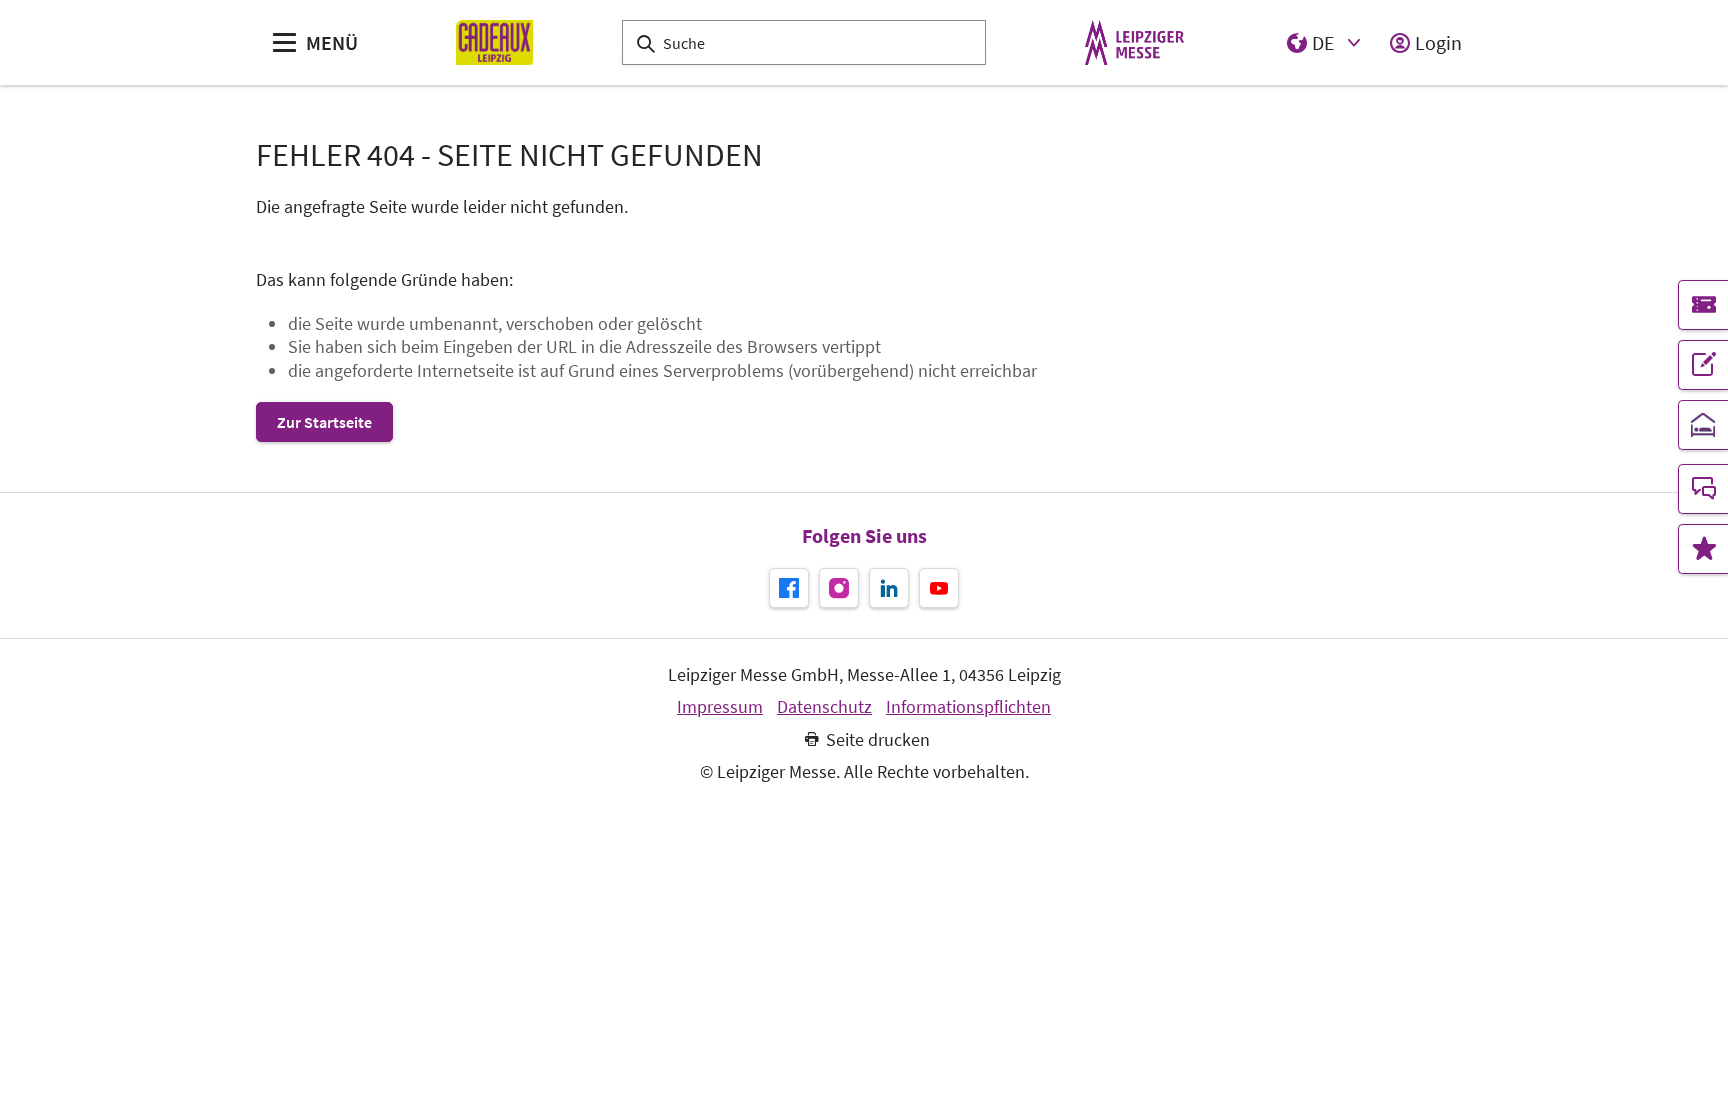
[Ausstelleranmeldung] (1703, 365)
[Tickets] (1703, 305)
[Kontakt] (1703, 489)
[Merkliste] (1703, 549)
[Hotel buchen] (1703, 425)
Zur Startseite (324, 422)
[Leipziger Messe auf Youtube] (939, 588)
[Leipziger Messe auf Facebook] (789, 588)
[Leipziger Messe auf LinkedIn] (889, 588)
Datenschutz (824, 707)
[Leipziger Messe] (1134, 42)
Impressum (720, 707)
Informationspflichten (968, 707)
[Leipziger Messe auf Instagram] (839, 588)
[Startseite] (494, 42)
